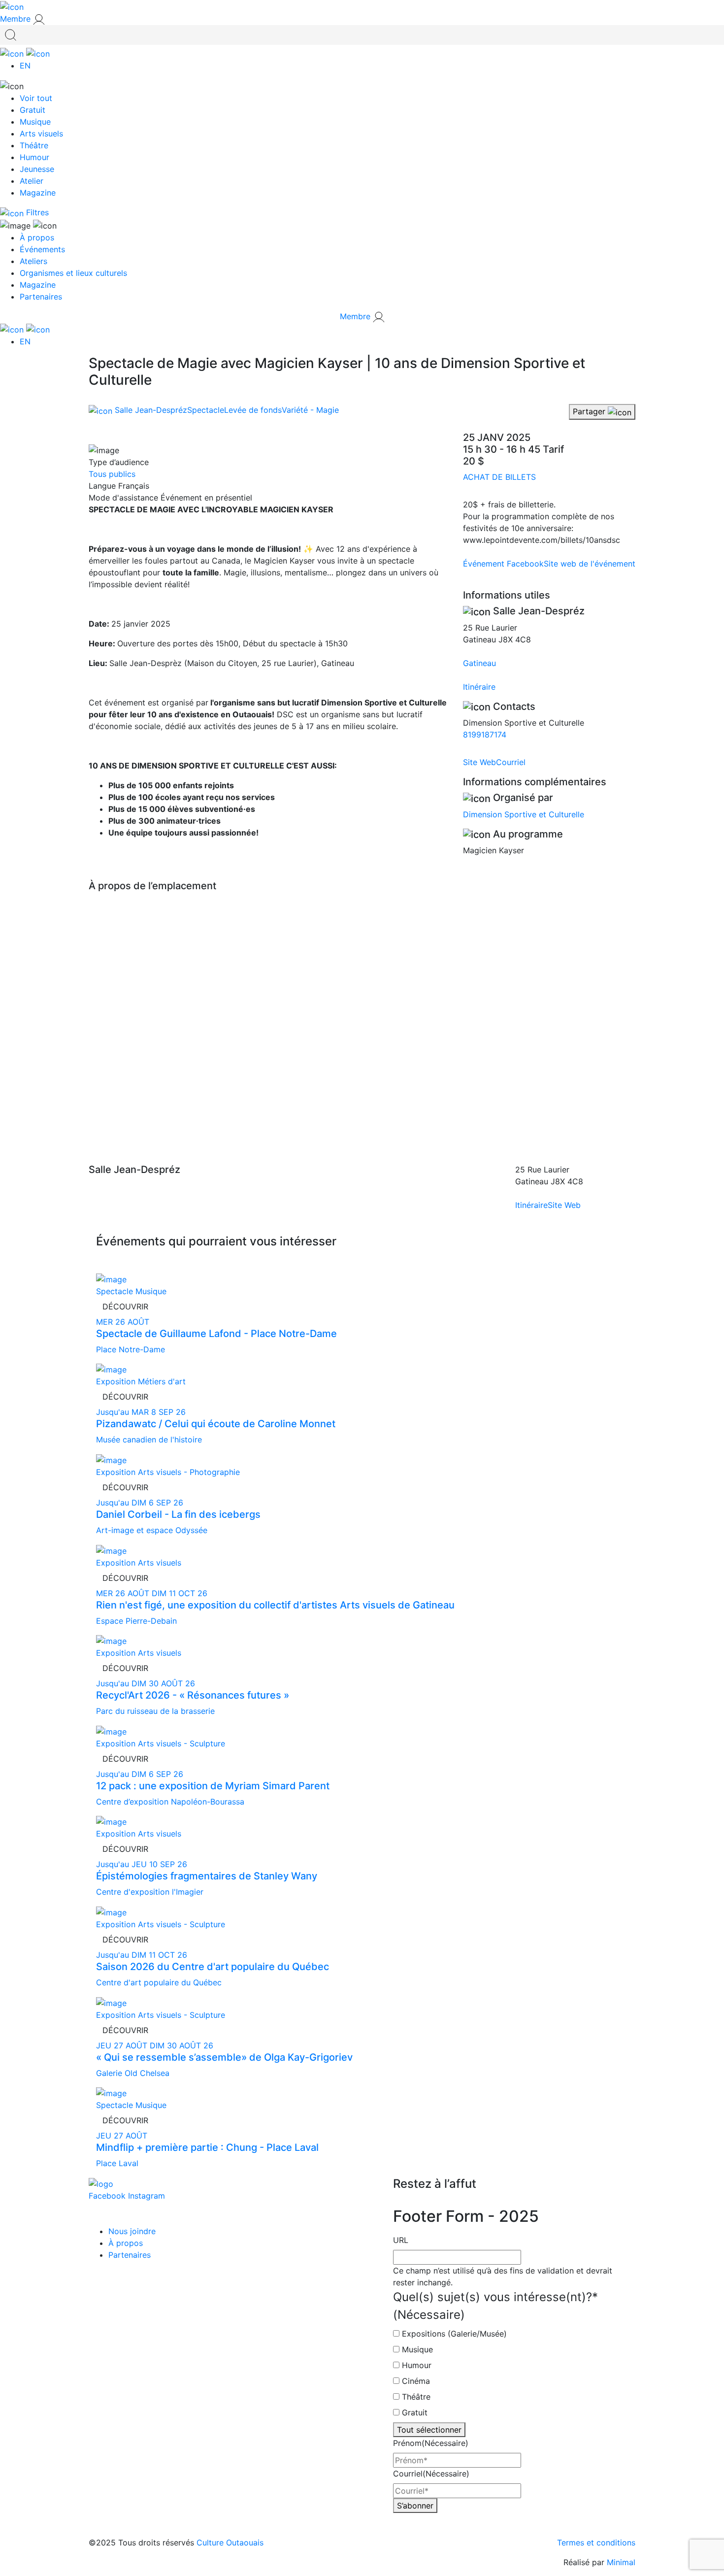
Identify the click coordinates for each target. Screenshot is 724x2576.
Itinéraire (479, 687)
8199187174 (485, 735)
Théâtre (34, 145)
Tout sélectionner (429, 2430)
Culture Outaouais (230, 2543)
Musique (35, 122)
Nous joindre (132, 2231)
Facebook (108, 2196)
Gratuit (33, 110)
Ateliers (33, 261)
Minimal (621, 2562)
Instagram (147, 2196)
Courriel (511, 762)
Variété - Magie (310, 410)
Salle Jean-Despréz (150, 410)
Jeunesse (37, 169)
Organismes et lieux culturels (73, 273)
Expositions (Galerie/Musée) (454, 2334)
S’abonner (415, 2506)
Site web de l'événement (590, 564)
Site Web (479, 762)
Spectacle (206, 410)
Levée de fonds (253, 410)
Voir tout (36, 98)
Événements (42, 249)
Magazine (38, 193)
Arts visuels (41, 134)
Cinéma (416, 2381)
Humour (34, 157)
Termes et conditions (596, 2543)
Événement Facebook (503, 564)
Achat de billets (499, 477)
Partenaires (41, 297)
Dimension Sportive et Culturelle (524, 814)
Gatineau (479, 663)
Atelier (32, 181)
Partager (590, 411)
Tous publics (112, 474)
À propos (37, 237)
